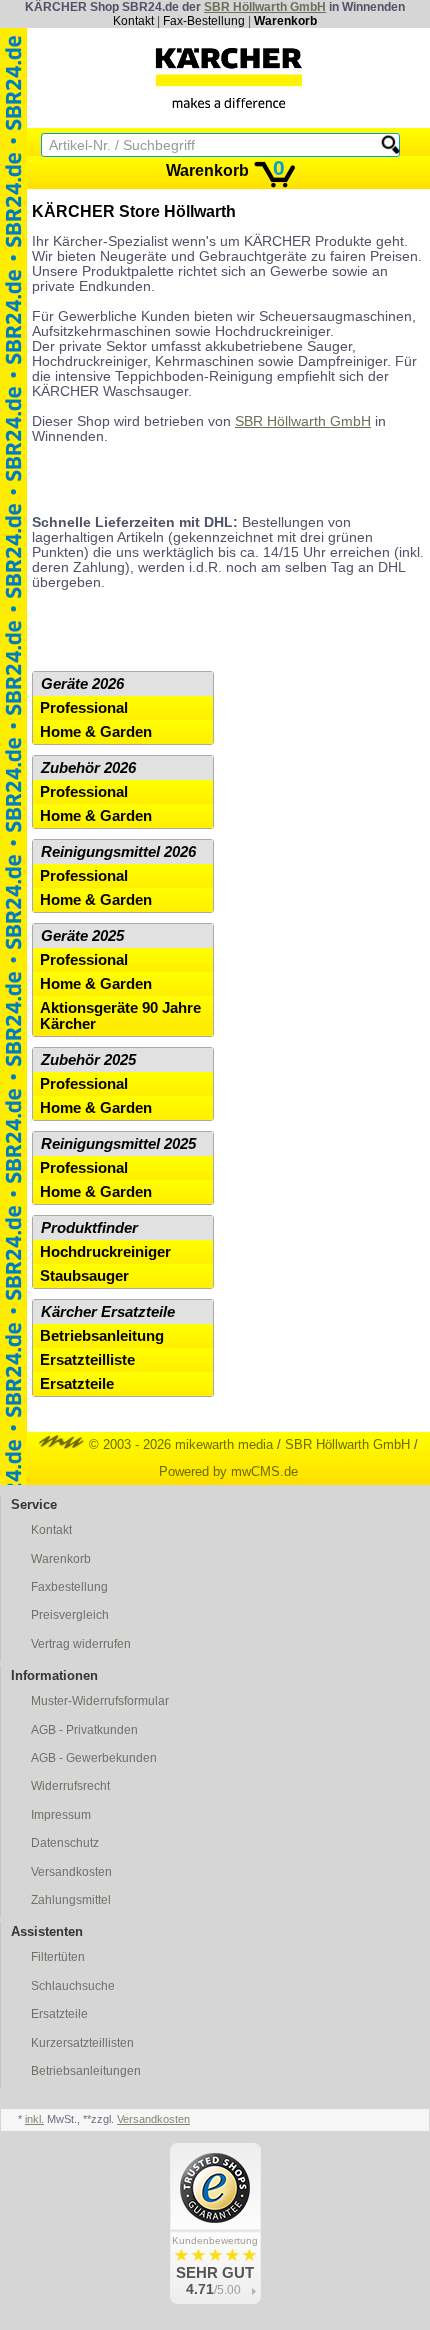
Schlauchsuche (73, 1986)
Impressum (61, 1815)
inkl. (34, 2119)
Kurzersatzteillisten (82, 2043)
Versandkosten (71, 1872)
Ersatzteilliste (87, 1360)
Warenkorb (285, 21)
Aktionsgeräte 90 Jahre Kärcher (120, 1016)
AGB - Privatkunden (84, 1730)
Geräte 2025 (82, 936)
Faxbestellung (69, 1587)
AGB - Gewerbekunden (94, 1758)
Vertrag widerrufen (81, 1644)
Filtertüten (58, 1957)
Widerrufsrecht (70, 1786)
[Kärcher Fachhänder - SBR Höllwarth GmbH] (229, 78)
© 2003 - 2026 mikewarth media (179, 1444)
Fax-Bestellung (204, 21)
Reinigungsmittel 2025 (118, 1144)
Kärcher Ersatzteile (108, 1312)
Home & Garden (96, 732)
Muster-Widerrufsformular (100, 1701)
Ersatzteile (77, 1384)
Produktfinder (89, 1228)
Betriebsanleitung (102, 1336)
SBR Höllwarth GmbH (265, 7)
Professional (84, 708)
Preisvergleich (70, 1615)
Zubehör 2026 (88, 768)
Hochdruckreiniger (105, 1252)
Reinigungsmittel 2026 (118, 852)
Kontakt (133, 21)
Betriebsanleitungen (86, 2071)
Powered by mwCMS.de (228, 1471)
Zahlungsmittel (71, 1900)
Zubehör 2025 (88, 1060)
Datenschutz (65, 1843)
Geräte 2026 (82, 684)
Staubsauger (84, 1276)
